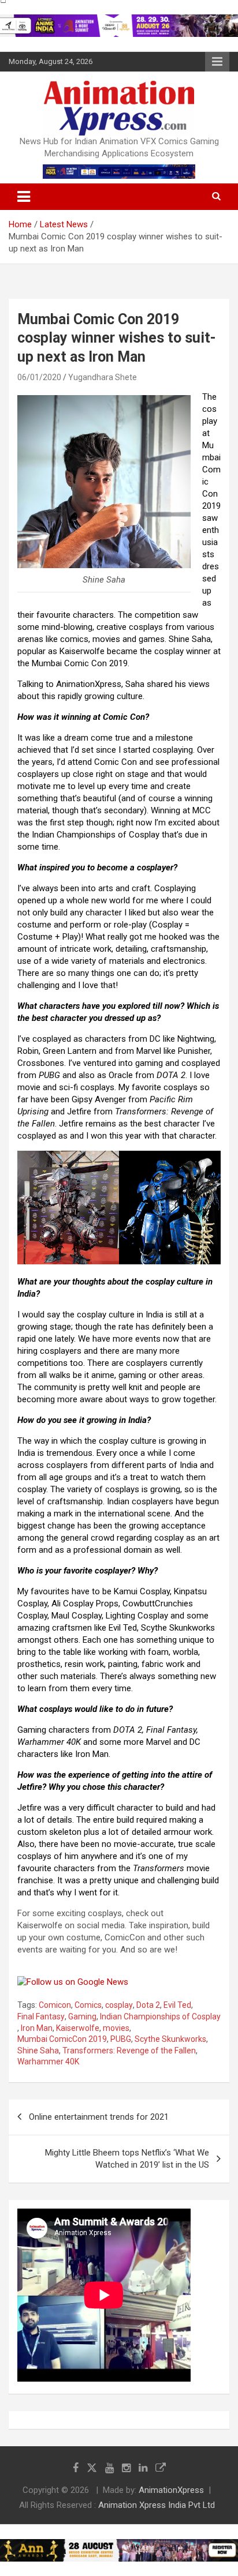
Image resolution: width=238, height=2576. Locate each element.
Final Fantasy (41, 2017)
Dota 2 (148, 2005)
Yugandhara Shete (103, 377)
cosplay (119, 2005)
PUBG (121, 2039)
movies (116, 2028)
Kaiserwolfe (78, 2028)
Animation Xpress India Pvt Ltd (157, 2505)
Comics (88, 2005)
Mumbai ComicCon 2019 (62, 2039)
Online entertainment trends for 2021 (99, 2117)
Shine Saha (38, 2051)
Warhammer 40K (48, 2061)
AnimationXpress (171, 2490)
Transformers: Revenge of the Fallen (129, 2051)
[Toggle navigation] (24, 197)
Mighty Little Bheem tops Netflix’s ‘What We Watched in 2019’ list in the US (127, 2159)
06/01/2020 (39, 377)
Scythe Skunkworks (170, 2039)
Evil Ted (177, 2005)
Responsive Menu (217, 62)
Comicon (55, 2005)
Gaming (82, 2017)
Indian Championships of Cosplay (160, 2017)
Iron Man (37, 2028)
